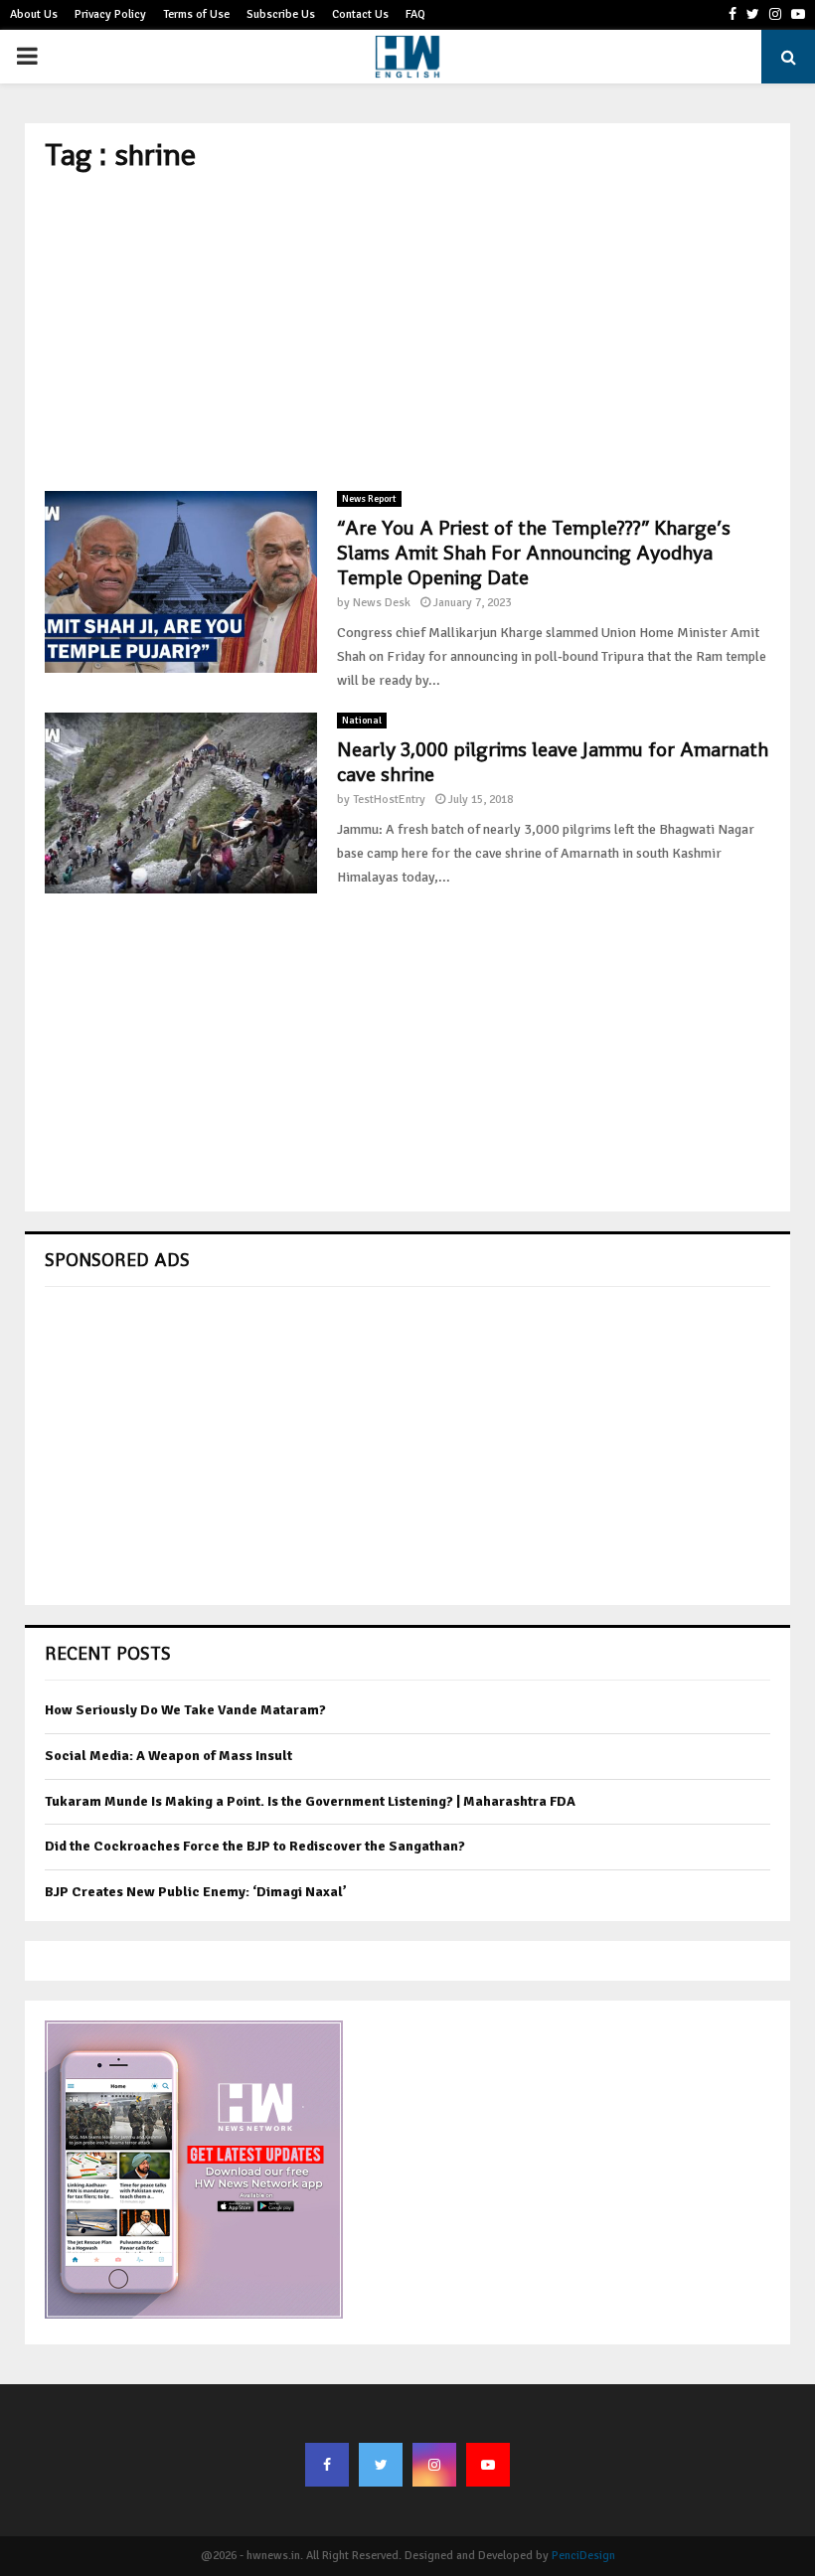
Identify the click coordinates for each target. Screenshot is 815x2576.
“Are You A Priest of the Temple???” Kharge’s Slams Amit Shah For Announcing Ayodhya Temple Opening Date (534, 553)
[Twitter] (381, 2465)
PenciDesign (583, 2556)
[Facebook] (327, 2465)
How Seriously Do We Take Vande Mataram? (185, 1710)
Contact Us (360, 14)
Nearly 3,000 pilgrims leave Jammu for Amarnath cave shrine (553, 762)
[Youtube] (488, 2465)
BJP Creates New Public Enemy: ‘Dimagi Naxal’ (196, 1892)
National (362, 721)
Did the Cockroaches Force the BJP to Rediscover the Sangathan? (255, 1846)
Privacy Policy (110, 14)
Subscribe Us (281, 14)
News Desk (382, 603)
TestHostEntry (389, 800)
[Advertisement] (407, 332)
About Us (34, 14)
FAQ (415, 14)
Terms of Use (196, 14)
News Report (369, 499)
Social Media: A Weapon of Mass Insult (168, 1756)
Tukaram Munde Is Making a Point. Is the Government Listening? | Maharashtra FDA (310, 1801)
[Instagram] (434, 2465)
